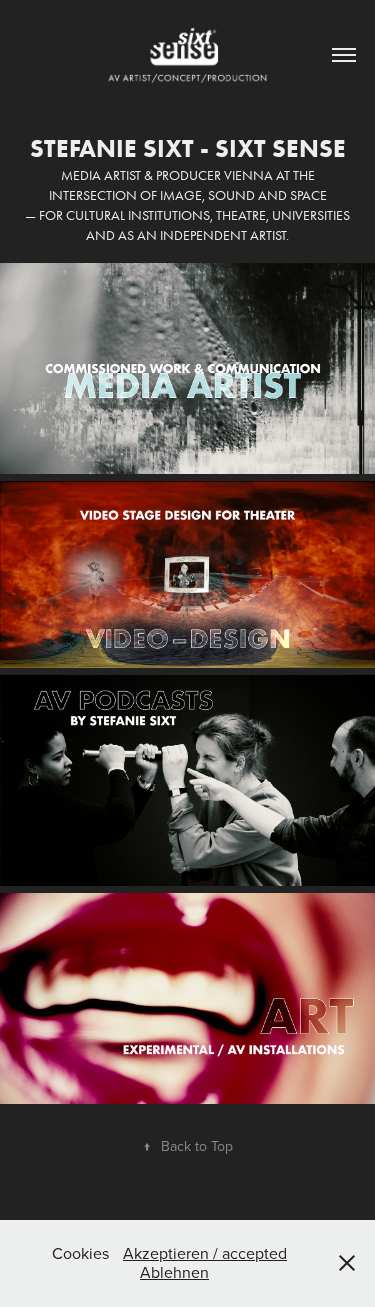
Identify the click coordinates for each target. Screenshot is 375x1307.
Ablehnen (174, 1272)
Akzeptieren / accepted (205, 1253)
